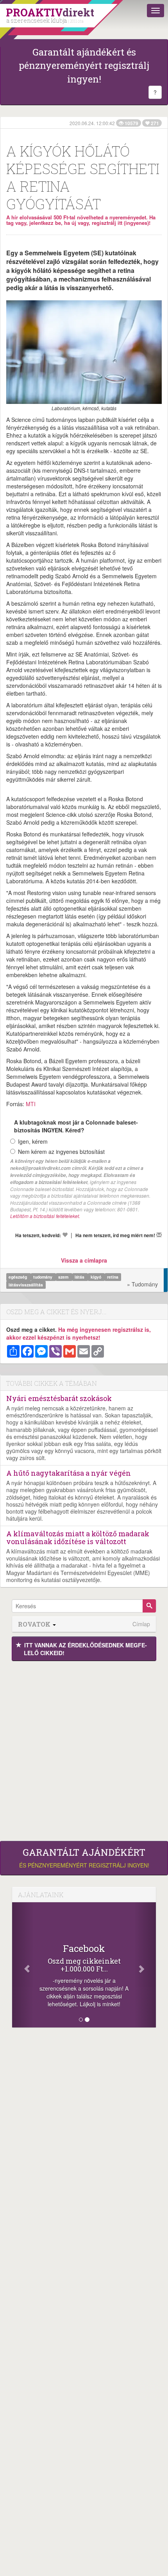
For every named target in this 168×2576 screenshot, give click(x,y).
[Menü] (155, 11)
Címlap (141, 1624)
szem (64, 1277)
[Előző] (23, 1965)
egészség (18, 1277)
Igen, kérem (33, 1141)
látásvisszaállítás (26, 1285)
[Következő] (145, 1965)
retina (113, 1277)
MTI (31, 1104)
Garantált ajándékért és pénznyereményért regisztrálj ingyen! (84, 65)
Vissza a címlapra (84, 1260)
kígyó (97, 1277)
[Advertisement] (84, 1749)
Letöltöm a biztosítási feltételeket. (45, 1216)
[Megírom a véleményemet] (159, 1235)
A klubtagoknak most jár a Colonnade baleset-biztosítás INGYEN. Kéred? (76, 1126)
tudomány (43, 1277)
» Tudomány (142, 1284)
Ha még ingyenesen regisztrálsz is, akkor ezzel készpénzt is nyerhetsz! (79, 1333)
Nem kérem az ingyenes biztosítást (61, 1152)
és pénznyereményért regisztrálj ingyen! (84, 1858)
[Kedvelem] (65, 1235)
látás (80, 1277)
